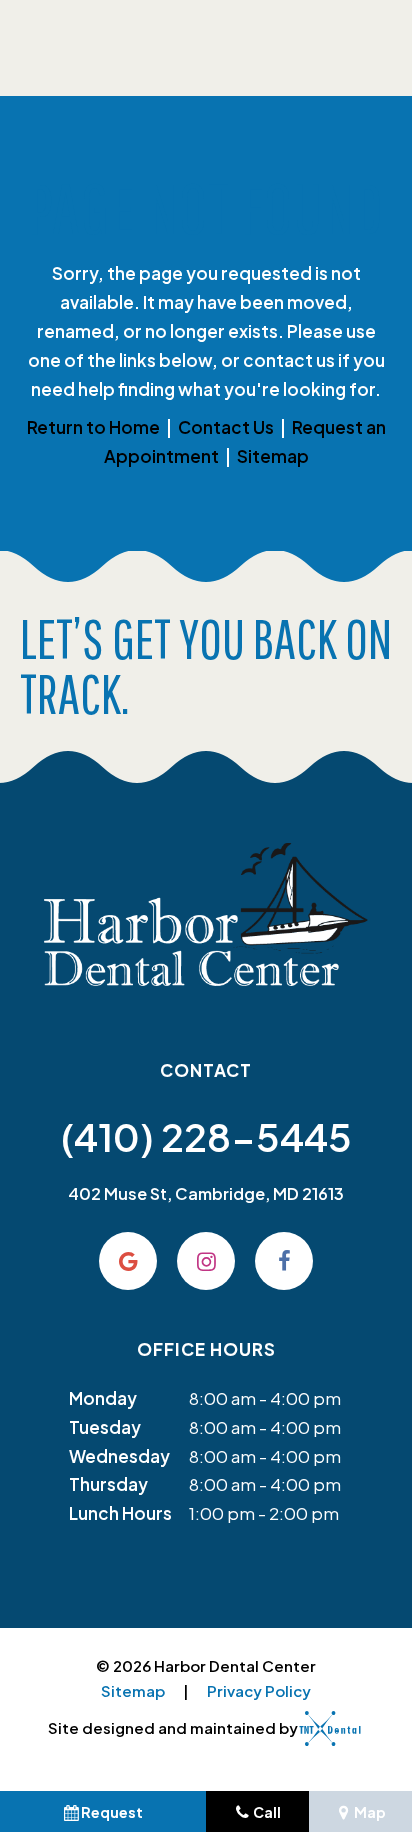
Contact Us (226, 427)
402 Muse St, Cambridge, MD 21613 (206, 1193)
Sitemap (273, 456)
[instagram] (206, 1261)
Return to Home (93, 427)
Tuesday (105, 1427)
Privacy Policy (259, 1690)
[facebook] (284, 1261)
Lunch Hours (120, 1513)
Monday (103, 1398)
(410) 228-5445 (206, 1136)
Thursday (108, 1484)
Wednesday (119, 1456)
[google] (128, 1261)
